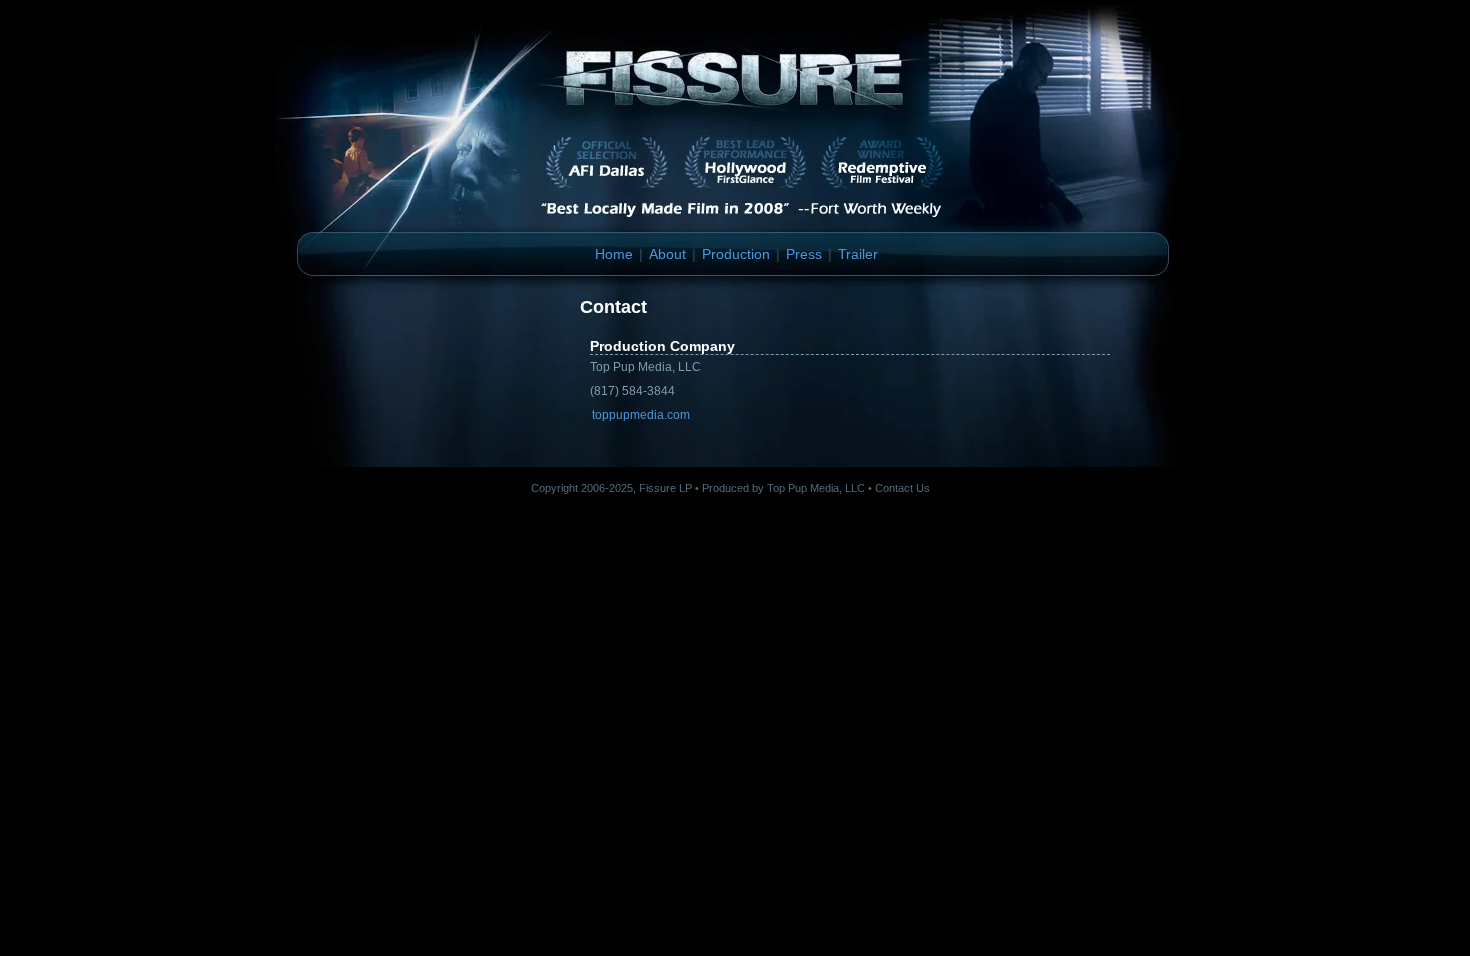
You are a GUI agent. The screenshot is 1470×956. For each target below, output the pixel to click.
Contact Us (902, 488)
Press (804, 254)
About (667, 254)
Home (614, 254)
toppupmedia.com (641, 415)
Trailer (858, 254)
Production (736, 254)
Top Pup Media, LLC (816, 488)
